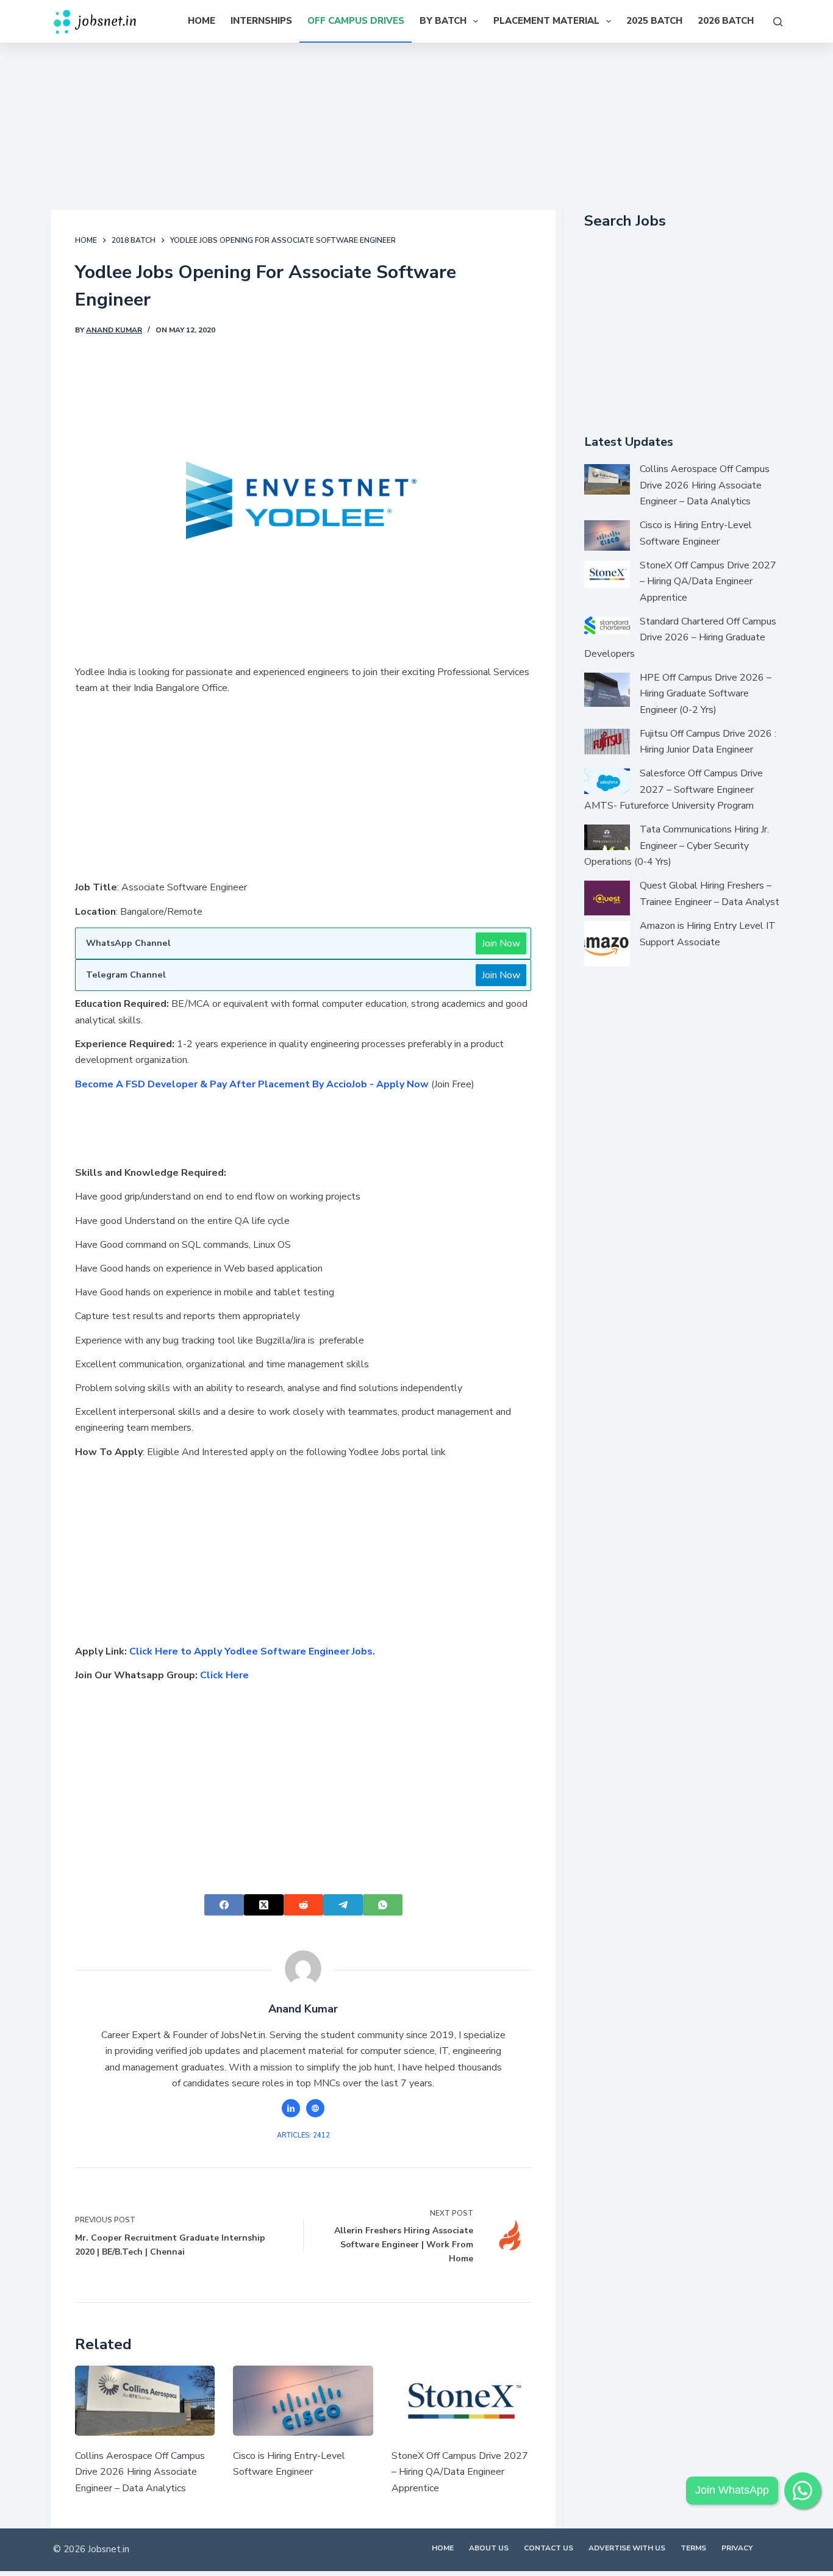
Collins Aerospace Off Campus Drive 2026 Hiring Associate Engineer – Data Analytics (140, 2472)
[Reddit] (303, 1905)
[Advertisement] (416, 124)
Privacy (737, 2548)
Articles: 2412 (303, 2135)
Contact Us (549, 2548)
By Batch (443, 21)
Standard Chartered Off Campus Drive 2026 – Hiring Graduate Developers (680, 638)
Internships (261, 21)
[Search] (778, 22)
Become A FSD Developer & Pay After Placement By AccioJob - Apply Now (252, 1084)
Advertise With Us (627, 2548)
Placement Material (546, 21)
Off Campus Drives (356, 21)
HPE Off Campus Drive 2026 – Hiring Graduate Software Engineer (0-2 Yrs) (706, 694)
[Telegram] (343, 1905)
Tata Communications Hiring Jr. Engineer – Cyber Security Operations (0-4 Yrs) (677, 846)
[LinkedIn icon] (291, 2108)
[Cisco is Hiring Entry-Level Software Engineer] (303, 2401)
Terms (693, 2548)
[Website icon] (315, 2108)
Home (202, 21)
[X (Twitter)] (264, 1905)
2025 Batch (654, 21)
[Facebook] (224, 1905)
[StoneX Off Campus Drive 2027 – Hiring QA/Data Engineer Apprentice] (461, 2401)
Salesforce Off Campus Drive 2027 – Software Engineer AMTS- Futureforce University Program (674, 789)
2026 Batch (726, 21)
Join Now (501, 943)
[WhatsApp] (383, 1905)
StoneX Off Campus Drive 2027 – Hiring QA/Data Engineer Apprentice (460, 2472)
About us (489, 2548)
